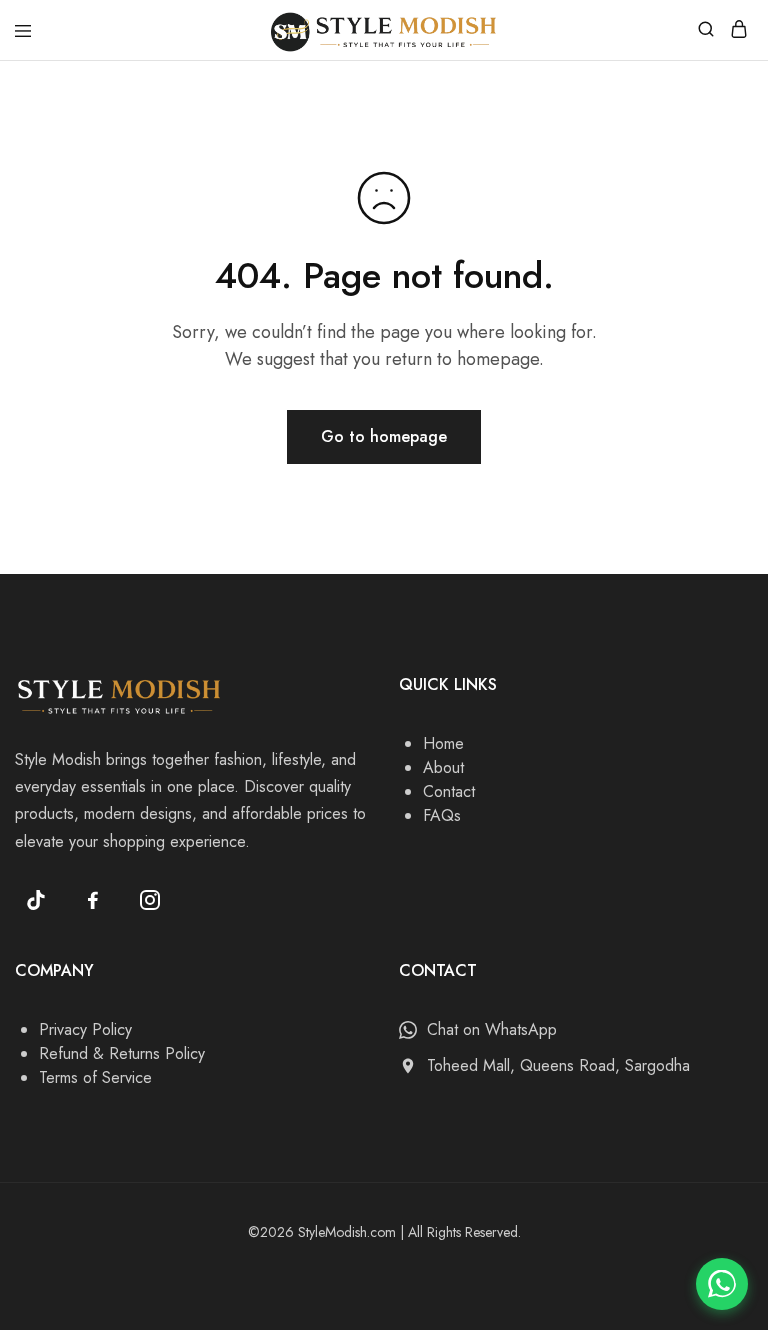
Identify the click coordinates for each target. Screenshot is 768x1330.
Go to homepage (384, 436)
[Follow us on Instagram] (150, 900)
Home (443, 743)
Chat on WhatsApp (492, 1029)
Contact (449, 791)
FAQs (442, 815)
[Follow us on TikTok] (36, 900)
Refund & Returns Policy (122, 1053)
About (443, 767)
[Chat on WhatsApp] (722, 1284)
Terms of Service (95, 1077)
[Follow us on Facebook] (93, 900)
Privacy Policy (85, 1029)
